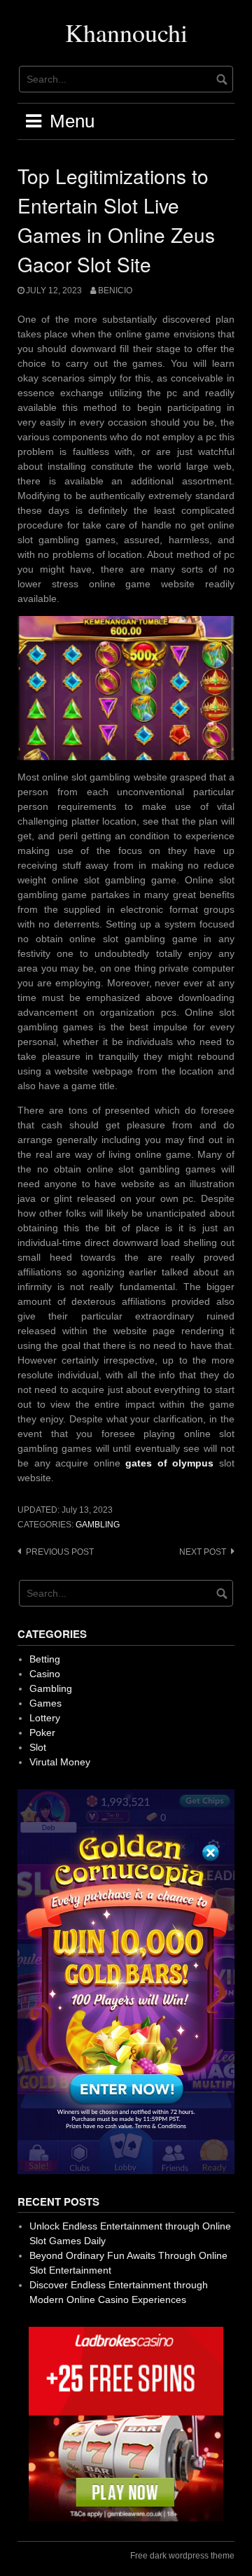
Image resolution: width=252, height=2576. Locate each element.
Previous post (60, 1552)
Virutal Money (60, 1762)
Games (45, 1703)
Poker (42, 1732)
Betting (45, 1659)
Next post (203, 1552)
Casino (45, 1674)
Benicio (115, 290)
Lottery (45, 1718)
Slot (38, 1747)
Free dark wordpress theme (182, 2556)
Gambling (98, 1525)
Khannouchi (126, 32)
